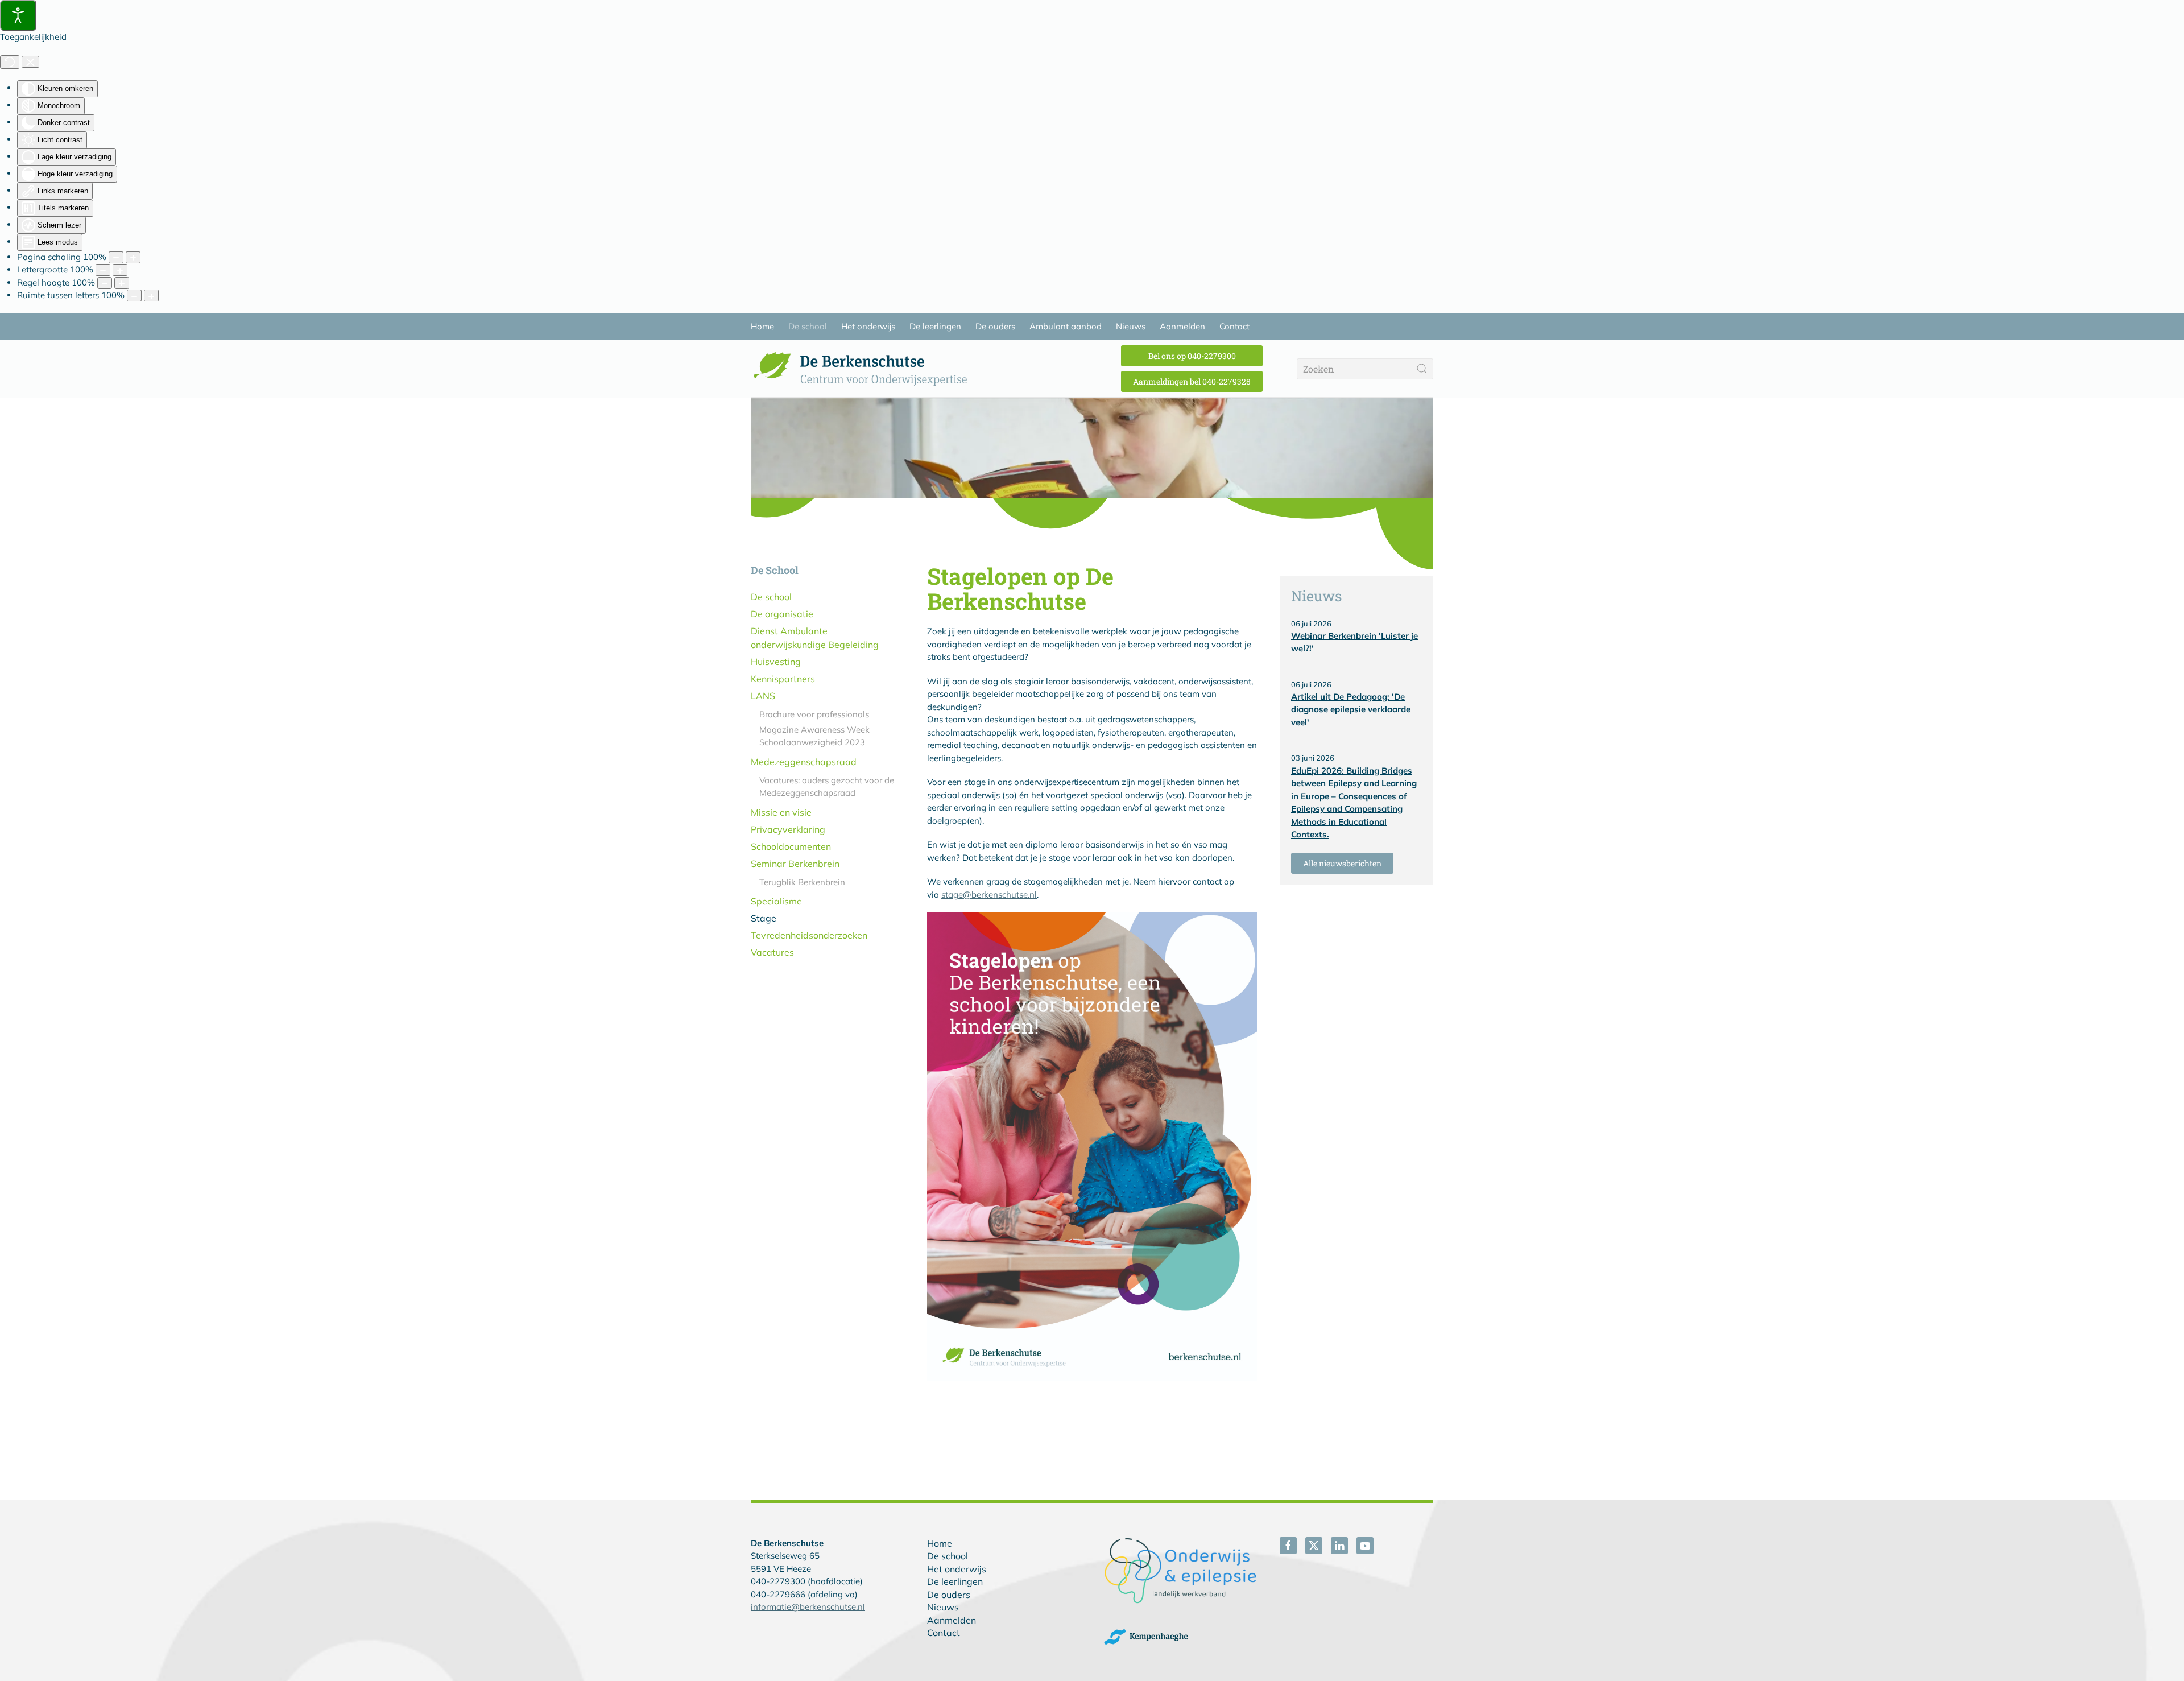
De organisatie (782, 614)
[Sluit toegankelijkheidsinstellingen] (30, 62)
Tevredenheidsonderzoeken (809, 935)
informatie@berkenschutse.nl (808, 1607)
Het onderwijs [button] (868, 326)
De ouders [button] (995, 326)
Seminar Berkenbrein (795, 864)
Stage (764, 918)
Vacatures (772, 952)
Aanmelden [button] (1182, 326)
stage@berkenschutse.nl (989, 895)
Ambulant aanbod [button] (1066, 326)
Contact (944, 1633)
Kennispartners (783, 679)
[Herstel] (10, 62)
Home (762, 326)
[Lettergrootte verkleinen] (103, 270)
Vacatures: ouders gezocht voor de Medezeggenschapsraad (827, 787)
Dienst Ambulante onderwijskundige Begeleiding (815, 638)
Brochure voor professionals (814, 714)
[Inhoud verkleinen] (116, 257)
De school (771, 597)
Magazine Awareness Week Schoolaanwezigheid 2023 (814, 736)
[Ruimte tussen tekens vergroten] (151, 296)
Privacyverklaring (788, 829)
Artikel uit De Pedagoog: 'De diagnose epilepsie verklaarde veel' (1351, 709)
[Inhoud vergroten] (133, 257)
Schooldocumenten (791, 846)
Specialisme (776, 901)
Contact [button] (1234, 326)
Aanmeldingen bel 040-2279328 (1192, 381)
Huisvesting (776, 662)
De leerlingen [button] (935, 326)
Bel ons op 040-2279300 (1192, 356)
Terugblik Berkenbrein (802, 882)
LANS (763, 696)
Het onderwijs (957, 1569)
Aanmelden (952, 1620)
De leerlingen (955, 1581)
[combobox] (1365, 369)
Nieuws (943, 1607)
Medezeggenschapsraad (804, 762)
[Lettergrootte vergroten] (120, 270)
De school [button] (808, 326)
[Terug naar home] (864, 369)
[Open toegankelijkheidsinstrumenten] (18, 15)
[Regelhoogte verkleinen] (105, 283)
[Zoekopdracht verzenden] (1422, 369)
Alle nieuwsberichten (1342, 863)
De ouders (949, 1595)
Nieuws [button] (1131, 326)
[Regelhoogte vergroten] (122, 283)
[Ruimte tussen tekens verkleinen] (134, 296)
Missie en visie (781, 812)
